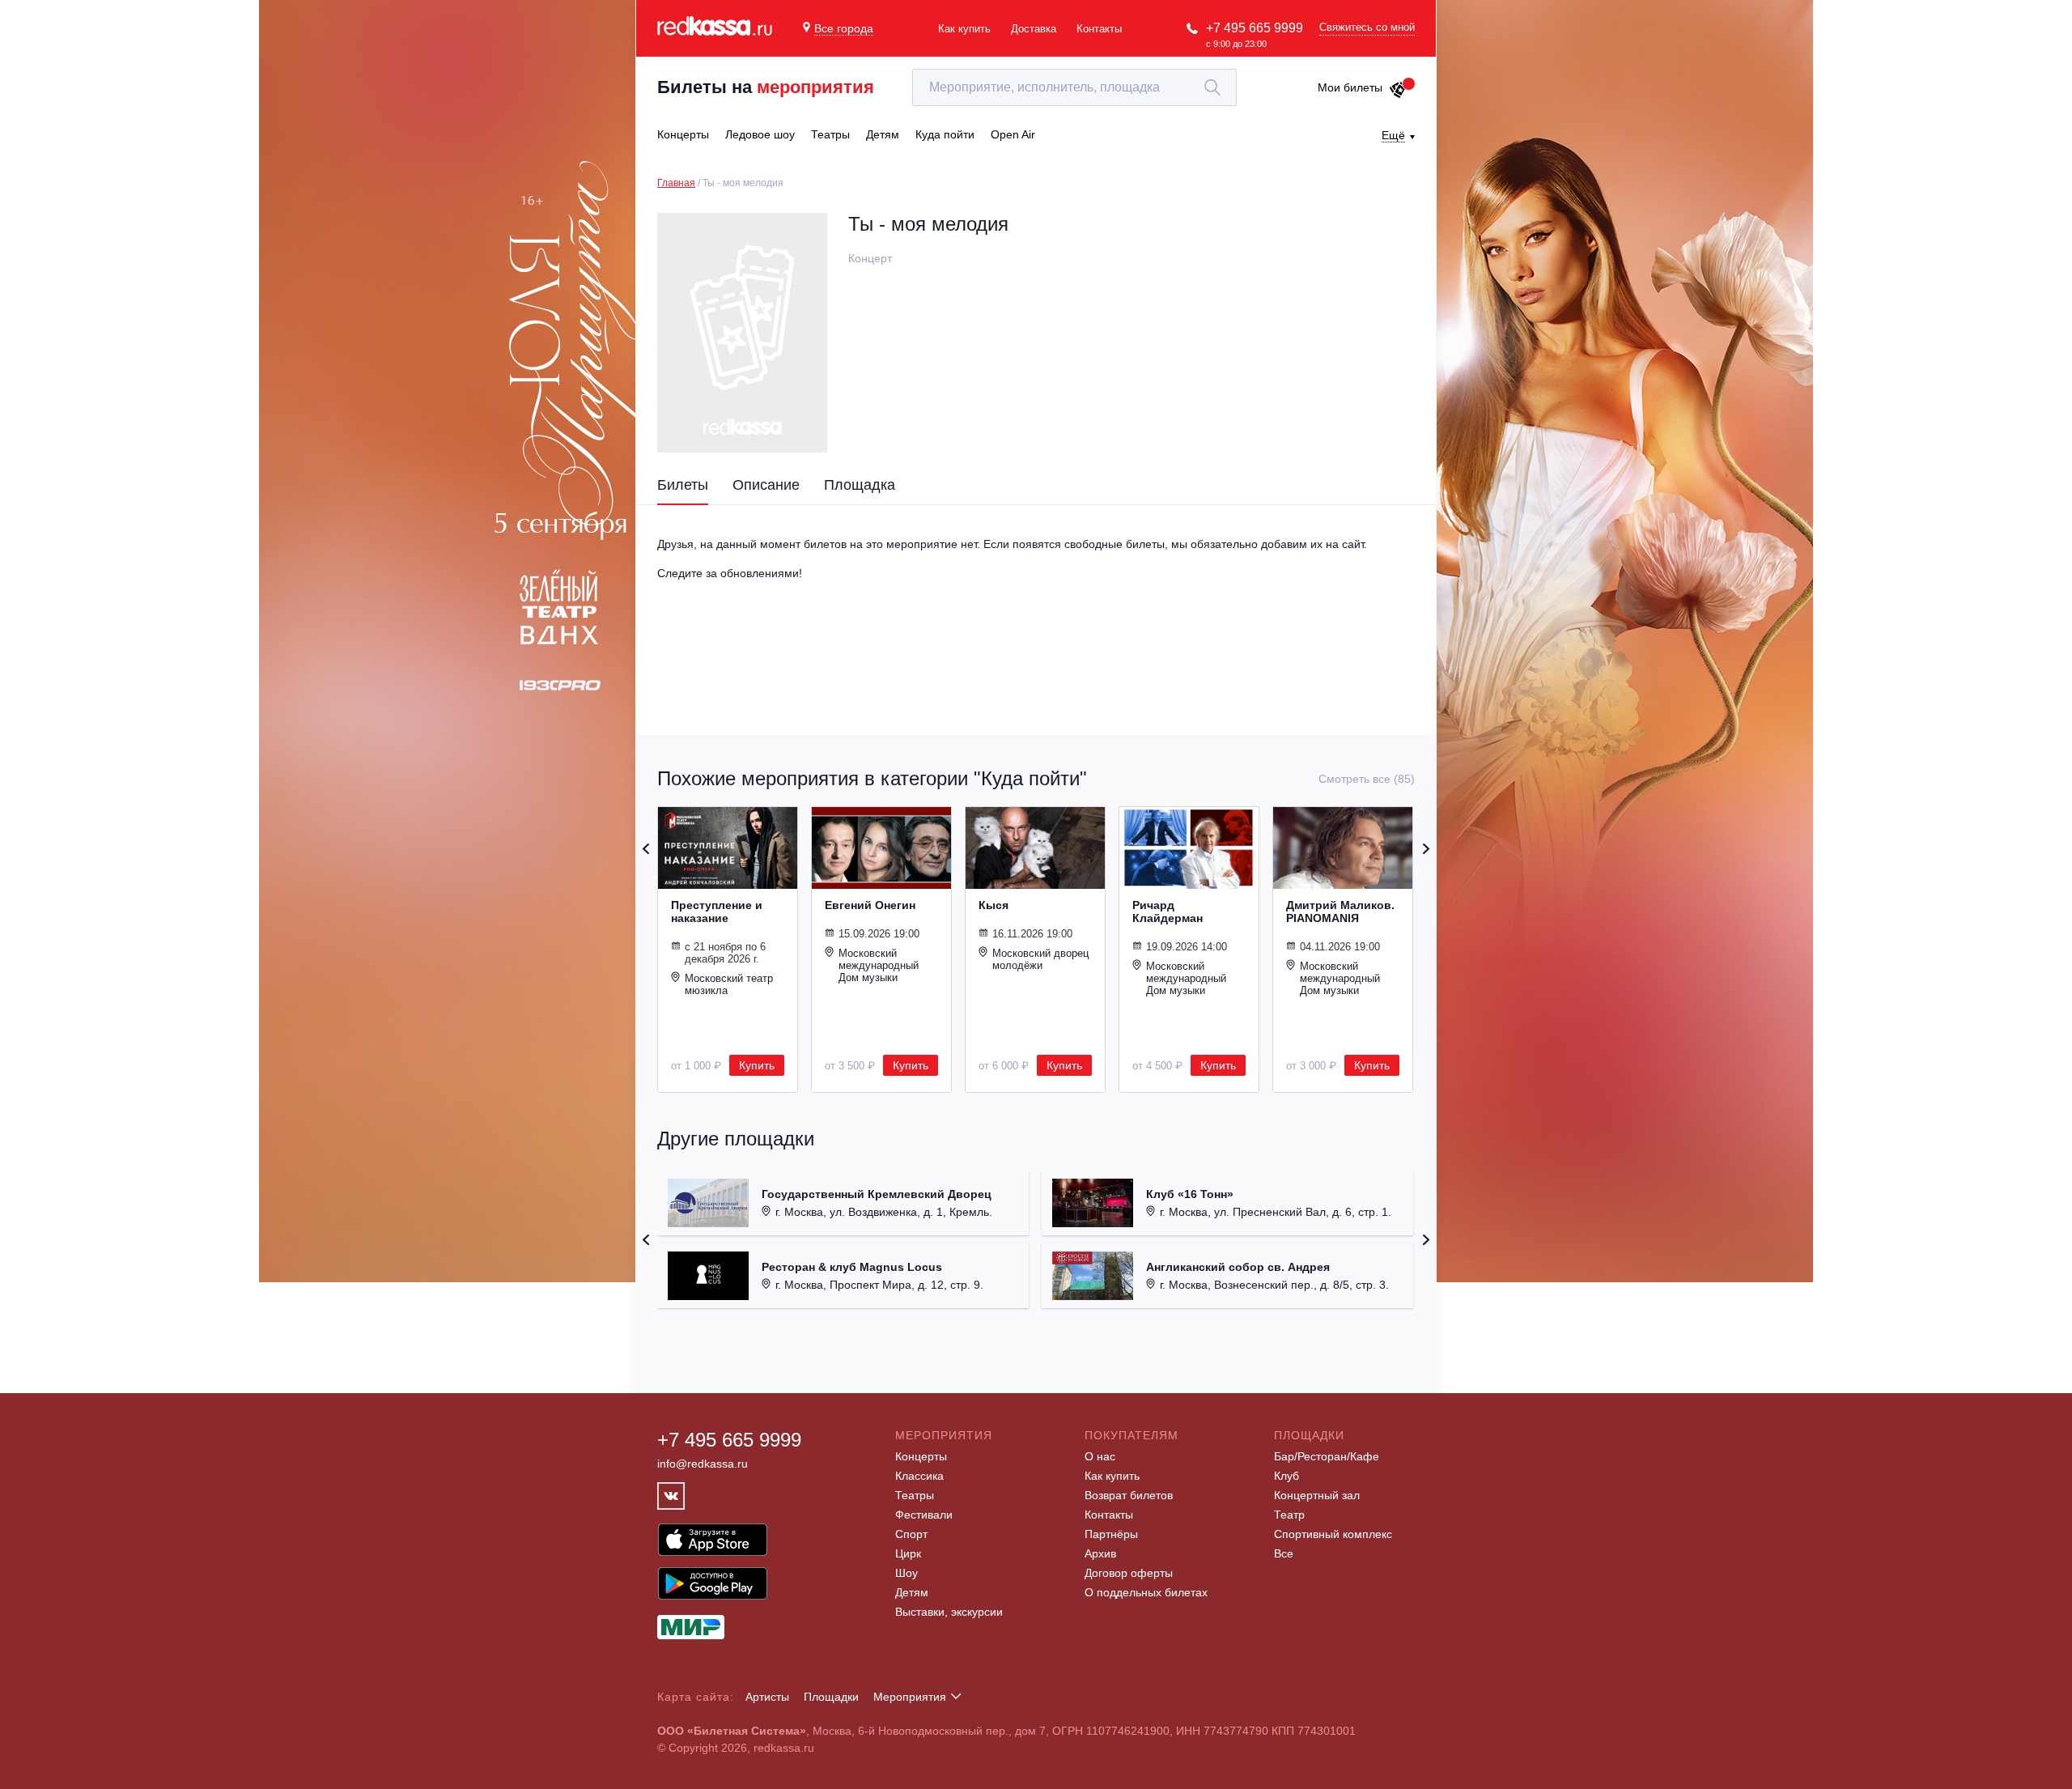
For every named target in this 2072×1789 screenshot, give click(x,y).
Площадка (860, 485)
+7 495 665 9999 (1255, 28)
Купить (757, 1065)
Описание (766, 485)
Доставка (1034, 29)
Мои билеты (1350, 87)
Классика (919, 1476)
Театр (1289, 1515)
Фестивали (924, 1515)
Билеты (683, 485)
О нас (1100, 1456)
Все (1284, 1553)
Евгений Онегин (870, 905)
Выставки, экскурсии (949, 1612)
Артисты (767, 1697)
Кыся (994, 905)
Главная (676, 183)
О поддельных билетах (1146, 1592)
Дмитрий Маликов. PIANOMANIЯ (1340, 911)
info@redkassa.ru (703, 1464)
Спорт (911, 1534)
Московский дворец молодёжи (1040, 959)
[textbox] (1074, 87)
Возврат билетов (1129, 1495)
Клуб (1287, 1476)
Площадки (831, 1697)
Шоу (906, 1573)
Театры (915, 1495)
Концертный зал (1317, 1495)
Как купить (964, 29)
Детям (912, 1592)
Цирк (908, 1553)
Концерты (921, 1456)
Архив (1100, 1553)
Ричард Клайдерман (1168, 911)
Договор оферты (1129, 1573)
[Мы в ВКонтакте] (671, 1496)
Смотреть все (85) (1367, 779)
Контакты (1099, 29)
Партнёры (1111, 1534)
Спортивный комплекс (1333, 1534)
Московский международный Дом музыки (879, 965)
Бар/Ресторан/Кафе (1327, 1456)
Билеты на (766, 87)
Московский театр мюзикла (729, 984)
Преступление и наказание (717, 911)
